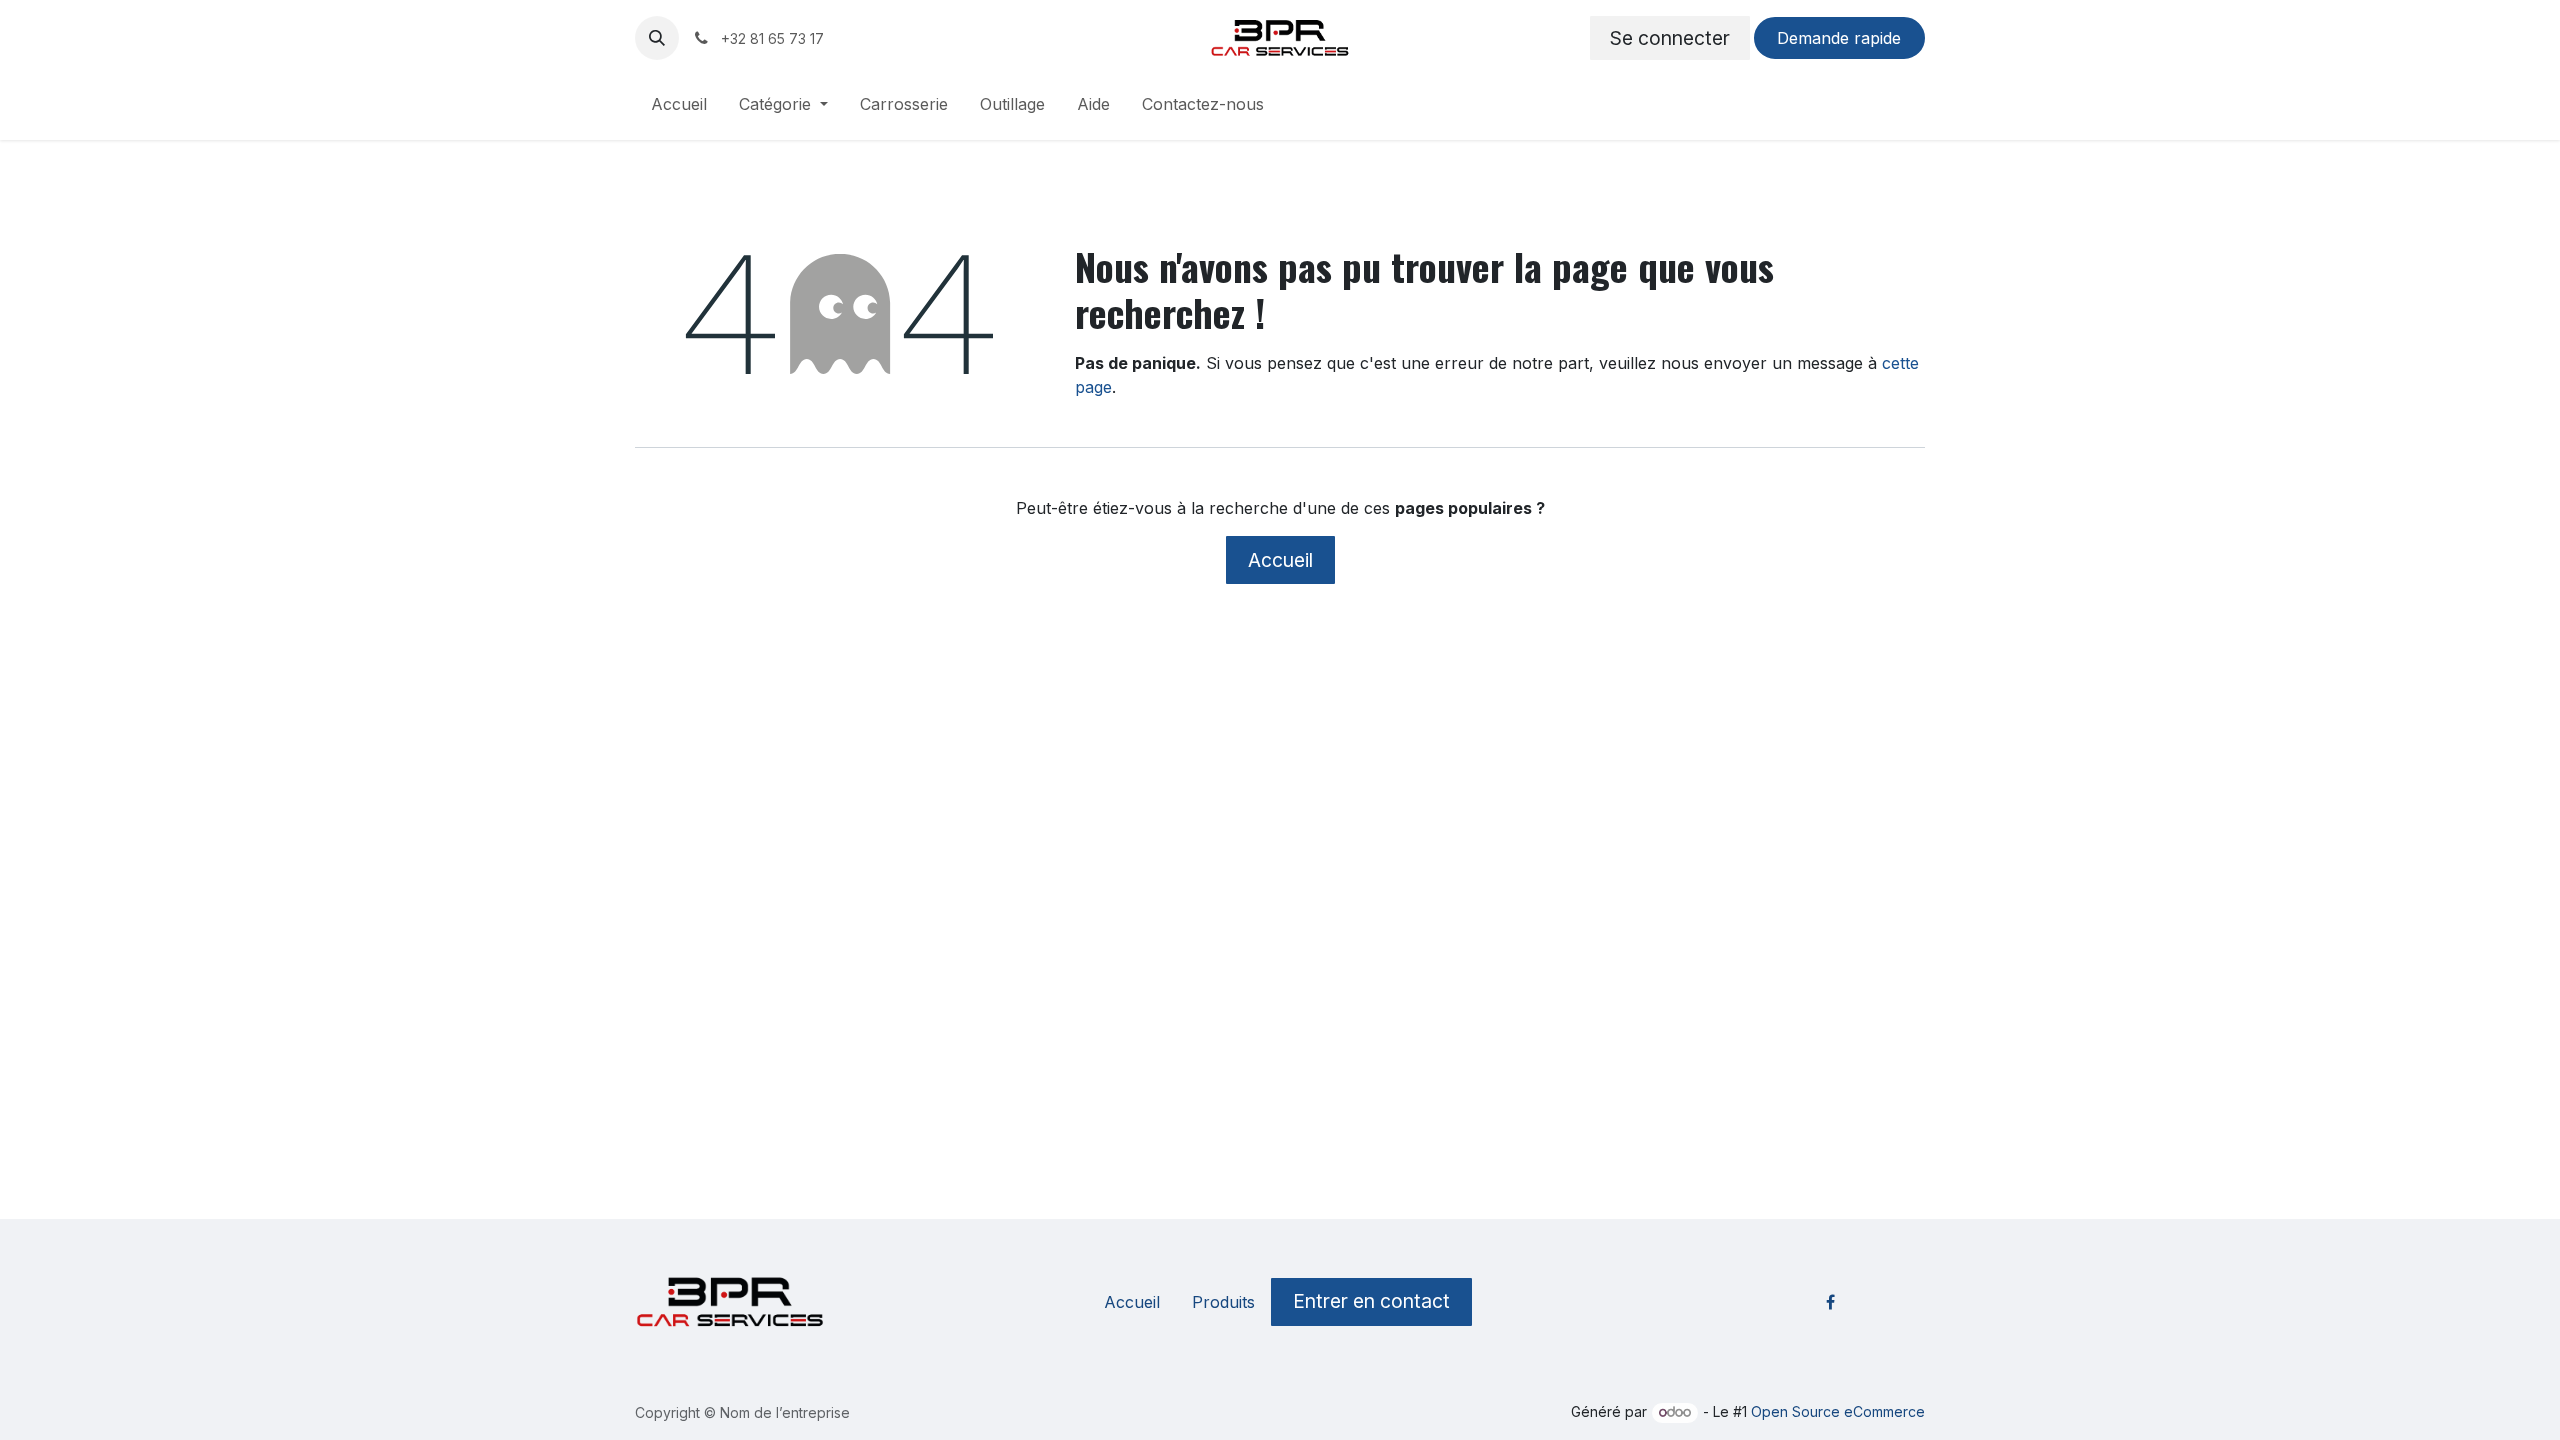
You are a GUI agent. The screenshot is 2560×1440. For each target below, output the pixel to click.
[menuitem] (679, 108)
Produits (1223, 1302)
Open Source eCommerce (1838, 1411)
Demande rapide (1839, 38)
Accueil (1280, 560)
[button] (657, 38)
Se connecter (1670, 38)
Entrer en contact (1371, 1301)
